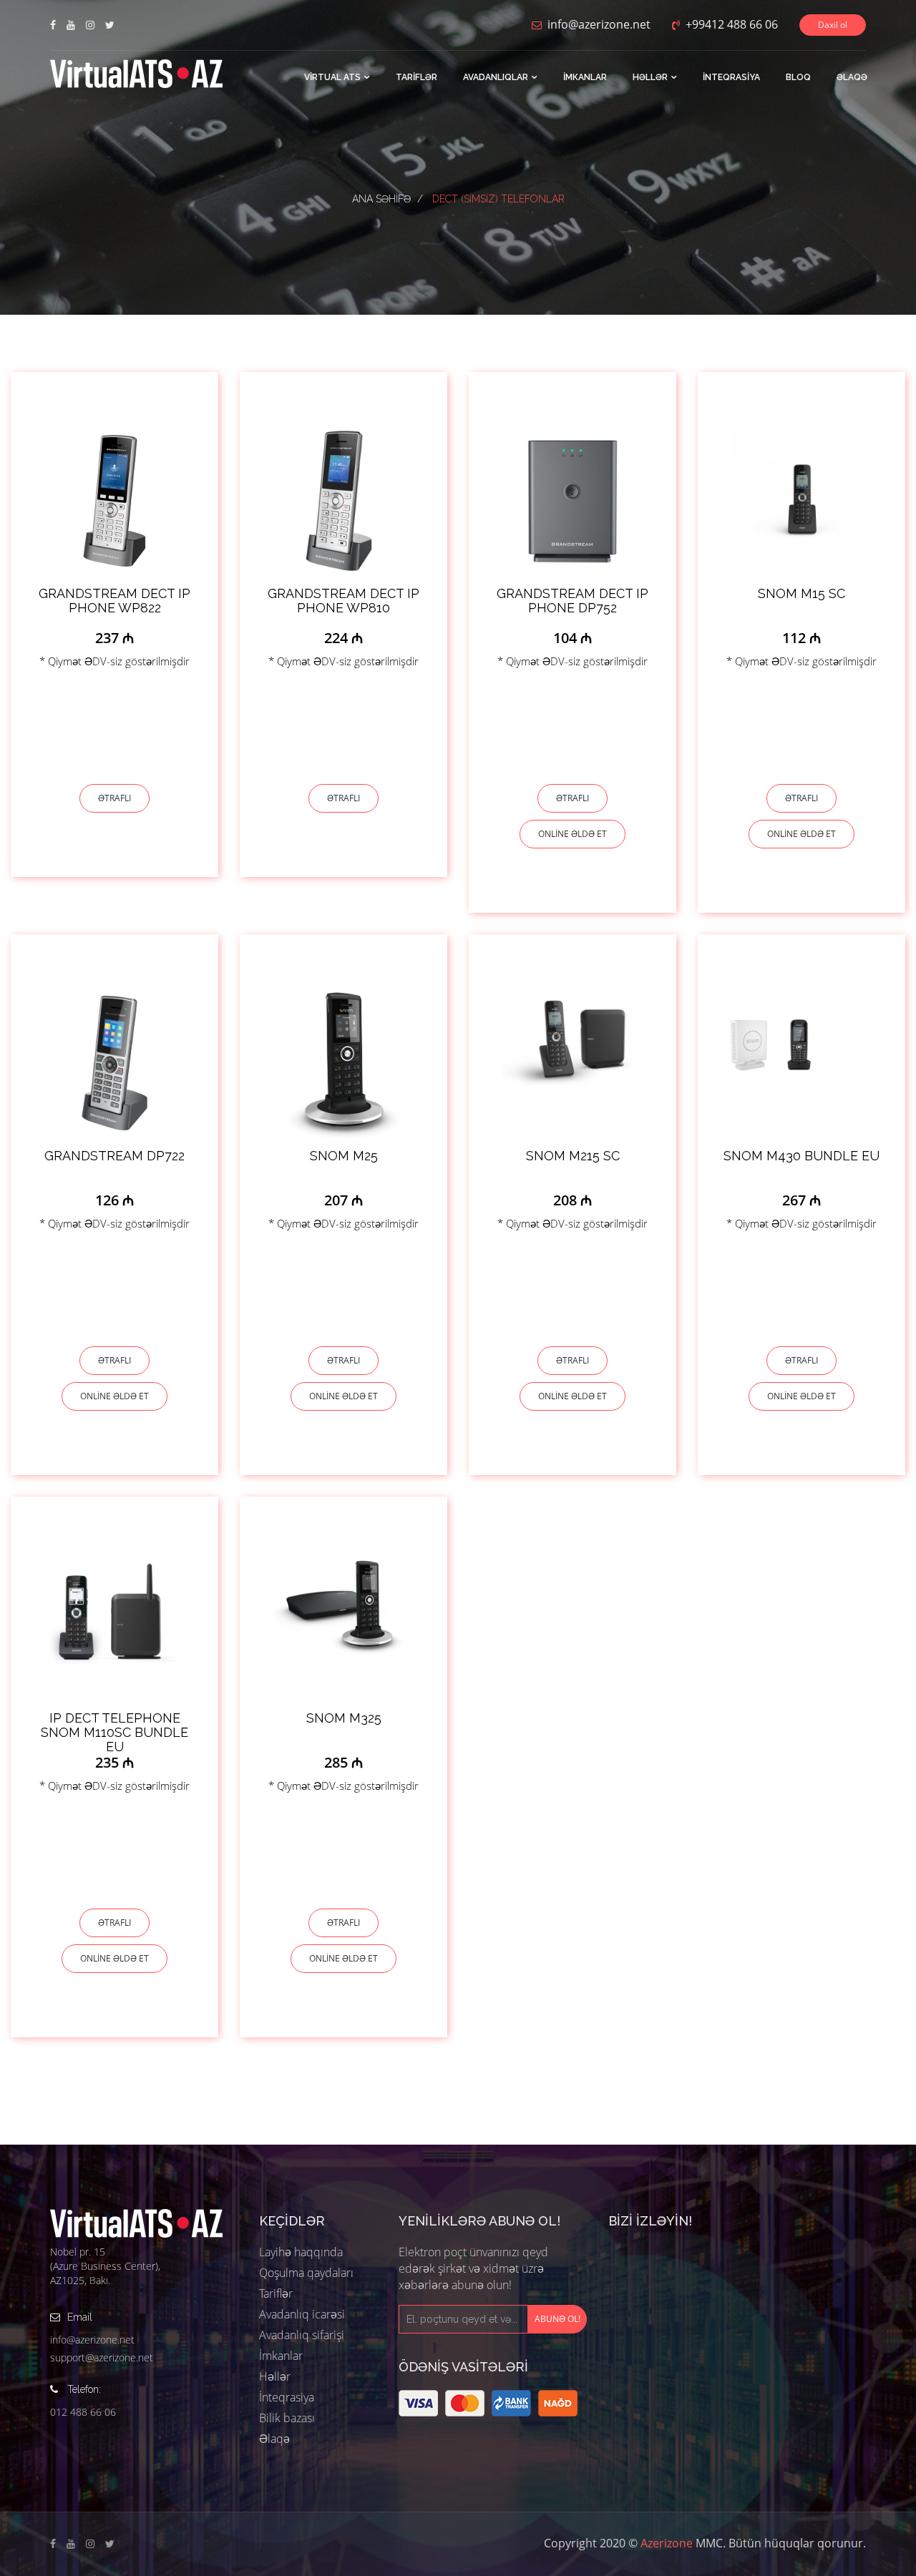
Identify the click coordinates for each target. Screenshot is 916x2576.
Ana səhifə (381, 199)
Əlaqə (852, 77)
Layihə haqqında (301, 2252)
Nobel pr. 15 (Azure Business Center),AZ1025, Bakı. (105, 2266)
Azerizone (667, 2543)
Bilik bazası (287, 2418)
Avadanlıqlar (496, 77)
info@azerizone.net (92, 2340)
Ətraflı (114, 798)
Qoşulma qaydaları (306, 2273)
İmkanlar (585, 77)
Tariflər (416, 77)
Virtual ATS (332, 77)
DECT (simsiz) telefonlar (498, 199)
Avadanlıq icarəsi (302, 2314)
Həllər (650, 77)
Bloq (798, 77)
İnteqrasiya (731, 77)
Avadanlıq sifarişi (302, 2335)
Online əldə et (572, 834)
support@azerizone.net (102, 2357)
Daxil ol (833, 25)
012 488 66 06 (83, 2412)
